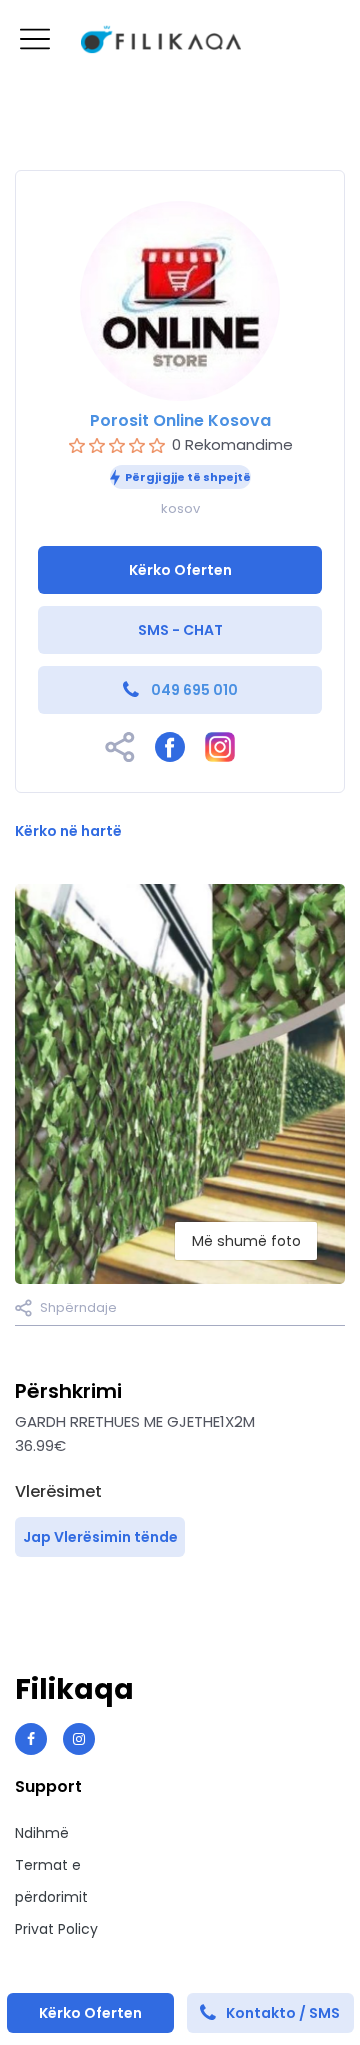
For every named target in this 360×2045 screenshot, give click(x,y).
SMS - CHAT (180, 630)
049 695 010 (194, 690)
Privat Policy (56, 1929)
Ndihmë (42, 1833)
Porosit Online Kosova (180, 420)
